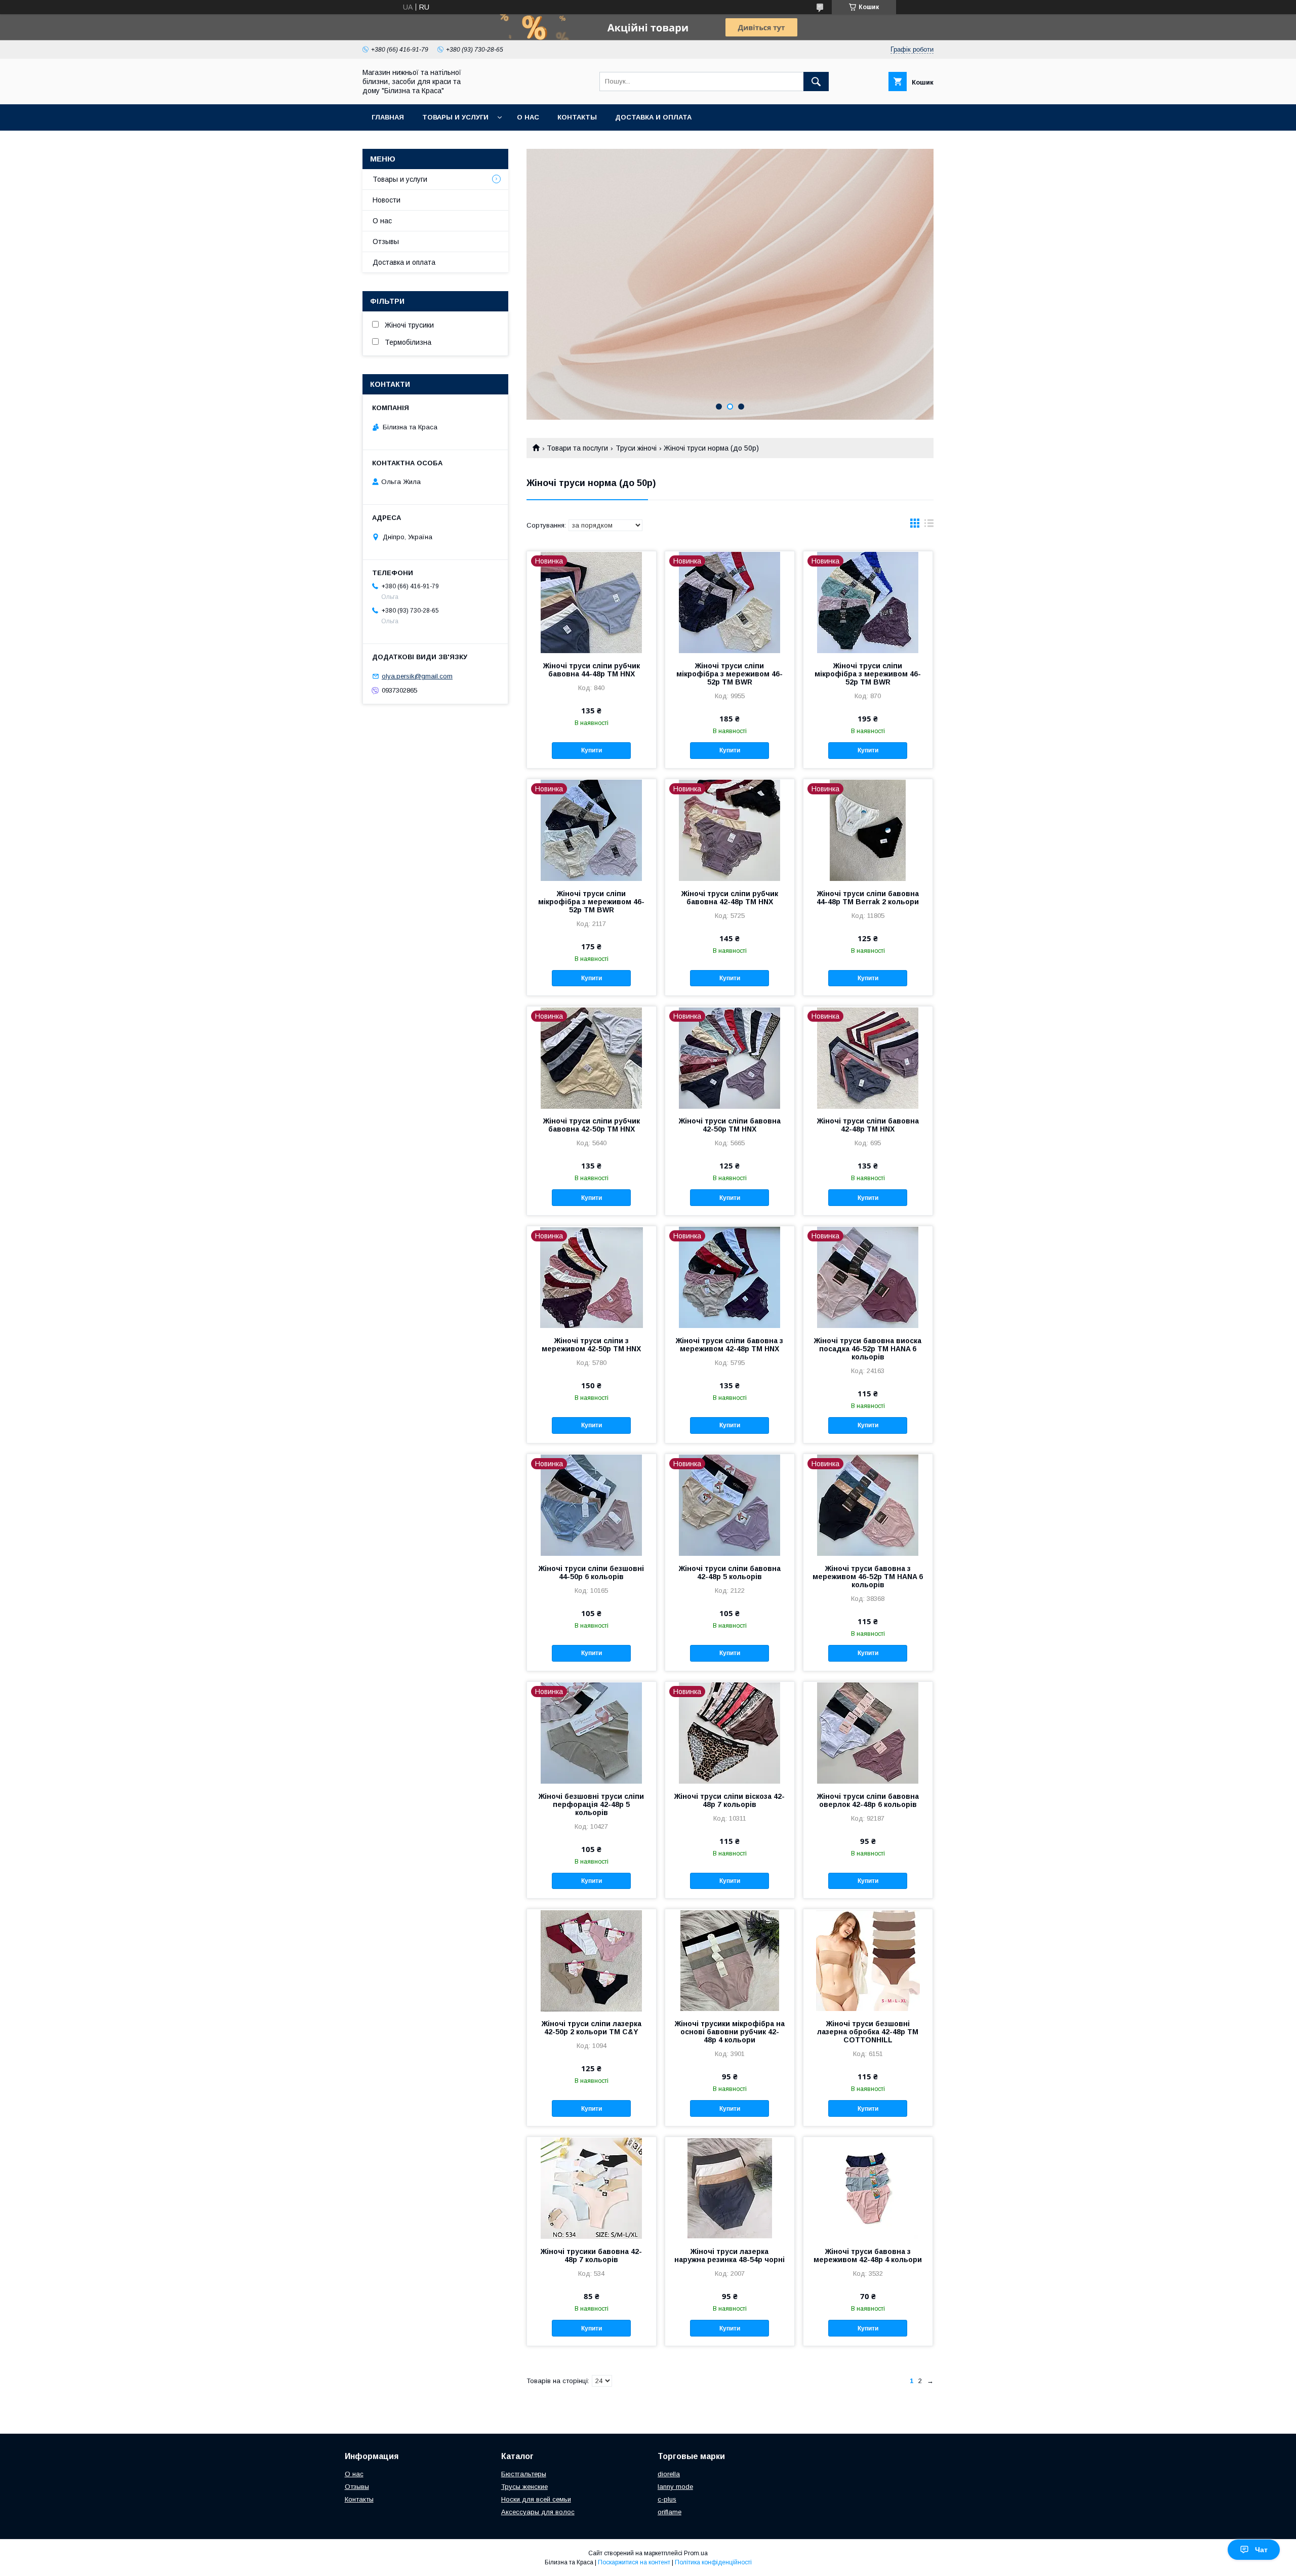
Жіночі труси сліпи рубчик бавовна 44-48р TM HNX (592, 670)
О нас (528, 117)
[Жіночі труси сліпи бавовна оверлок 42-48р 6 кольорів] (868, 1733)
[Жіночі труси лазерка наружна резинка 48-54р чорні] (730, 2188)
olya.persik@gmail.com (417, 676)
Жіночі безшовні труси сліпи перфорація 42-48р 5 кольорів (591, 1804)
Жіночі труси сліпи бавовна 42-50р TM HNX (730, 1125)
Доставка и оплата (653, 117)
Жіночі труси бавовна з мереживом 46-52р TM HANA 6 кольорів (868, 1577)
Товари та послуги (577, 448)
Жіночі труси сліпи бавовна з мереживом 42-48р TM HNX (730, 1345)
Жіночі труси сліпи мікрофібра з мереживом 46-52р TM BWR (730, 674)
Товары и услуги (455, 117)
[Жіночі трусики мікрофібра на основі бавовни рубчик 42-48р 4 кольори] (730, 1960)
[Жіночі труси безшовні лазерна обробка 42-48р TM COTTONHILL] (868, 1960)
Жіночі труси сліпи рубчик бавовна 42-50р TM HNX (592, 1125)
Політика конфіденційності (713, 2562)
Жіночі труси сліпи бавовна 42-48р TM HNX (868, 1125)
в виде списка (929, 526)
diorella (669, 2474)
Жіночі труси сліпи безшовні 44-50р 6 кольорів (591, 1573)
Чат (1261, 2550)
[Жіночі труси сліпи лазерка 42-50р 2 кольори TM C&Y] (592, 1960)
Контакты (577, 117)
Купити (592, 750)
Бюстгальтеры (524, 2474)
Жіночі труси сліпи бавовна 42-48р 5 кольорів (730, 1573)
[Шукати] (816, 82)
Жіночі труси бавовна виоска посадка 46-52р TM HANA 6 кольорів (868, 1349)
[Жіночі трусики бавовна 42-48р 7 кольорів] (592, 2188)
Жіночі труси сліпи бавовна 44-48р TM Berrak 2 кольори (868, 898)
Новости (387, 200)
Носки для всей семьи (536, 2499)
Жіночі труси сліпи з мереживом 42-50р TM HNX (591, 1345)
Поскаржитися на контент (634, 2562)
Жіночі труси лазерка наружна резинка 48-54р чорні (730, 2256)
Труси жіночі (636, 448)
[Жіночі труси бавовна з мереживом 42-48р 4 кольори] (868, 2188)
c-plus (667, 2499)
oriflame (670, 2512)
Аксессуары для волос (538, 2512)
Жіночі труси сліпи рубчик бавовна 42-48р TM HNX (730, 898)
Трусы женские (524, 2487)
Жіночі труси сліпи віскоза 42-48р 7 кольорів (730, 1800)
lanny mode (675, 2487)
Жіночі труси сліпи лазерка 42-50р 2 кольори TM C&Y (592, 2028)
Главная (388, 117)
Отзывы (386, 241)
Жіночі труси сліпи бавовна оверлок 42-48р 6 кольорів (868, 1800)
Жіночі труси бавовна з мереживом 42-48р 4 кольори (868, 2256)
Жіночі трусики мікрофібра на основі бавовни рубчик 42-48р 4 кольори (730, 2032)
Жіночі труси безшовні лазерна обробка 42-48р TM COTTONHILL (868, 2032)
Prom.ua (696, 2553)
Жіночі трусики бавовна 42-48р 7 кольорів (591, 2256)
